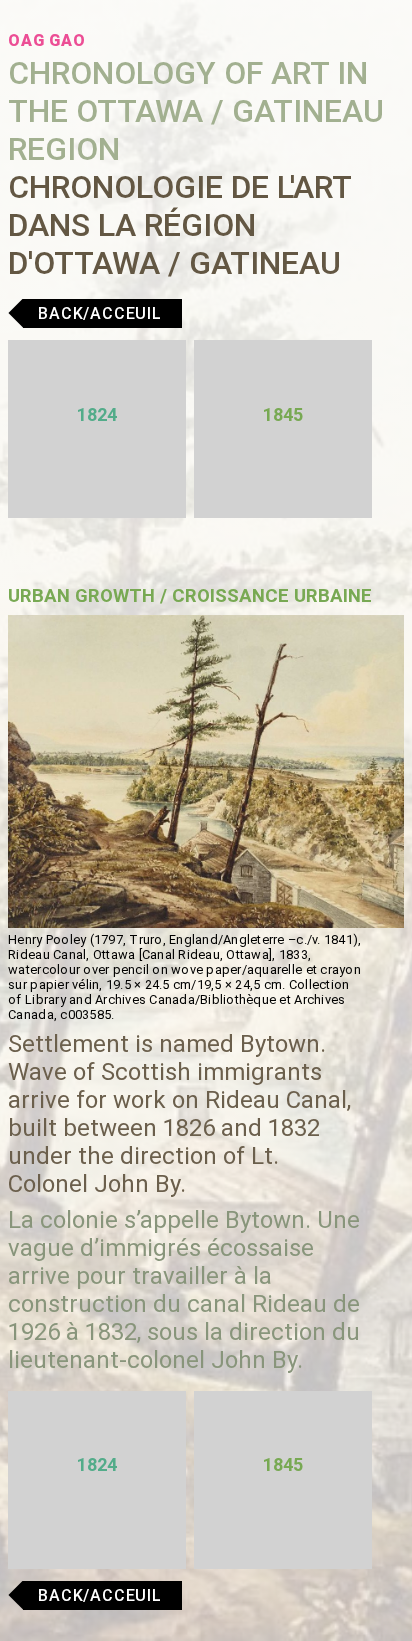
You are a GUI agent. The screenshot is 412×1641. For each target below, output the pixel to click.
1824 (97, 414)
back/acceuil (100, 313)
